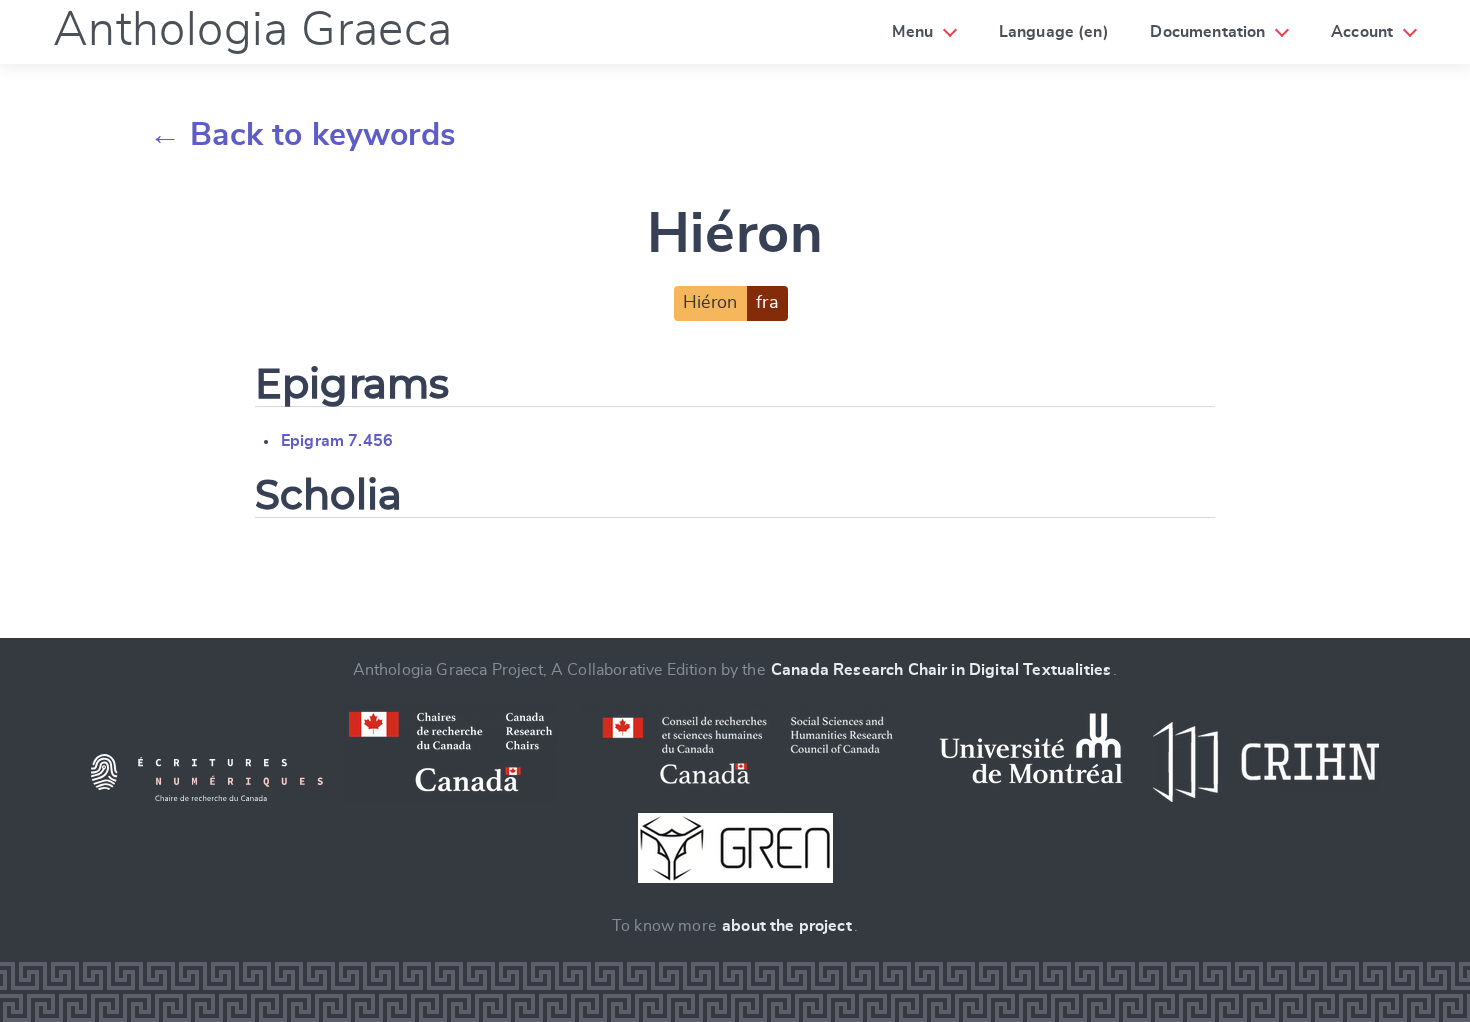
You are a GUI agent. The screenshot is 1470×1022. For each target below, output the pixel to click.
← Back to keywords (302, 135)
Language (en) (1054, 32)
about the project (787, 926)
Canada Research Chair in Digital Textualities (941, 670)
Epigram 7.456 (337, 441)
